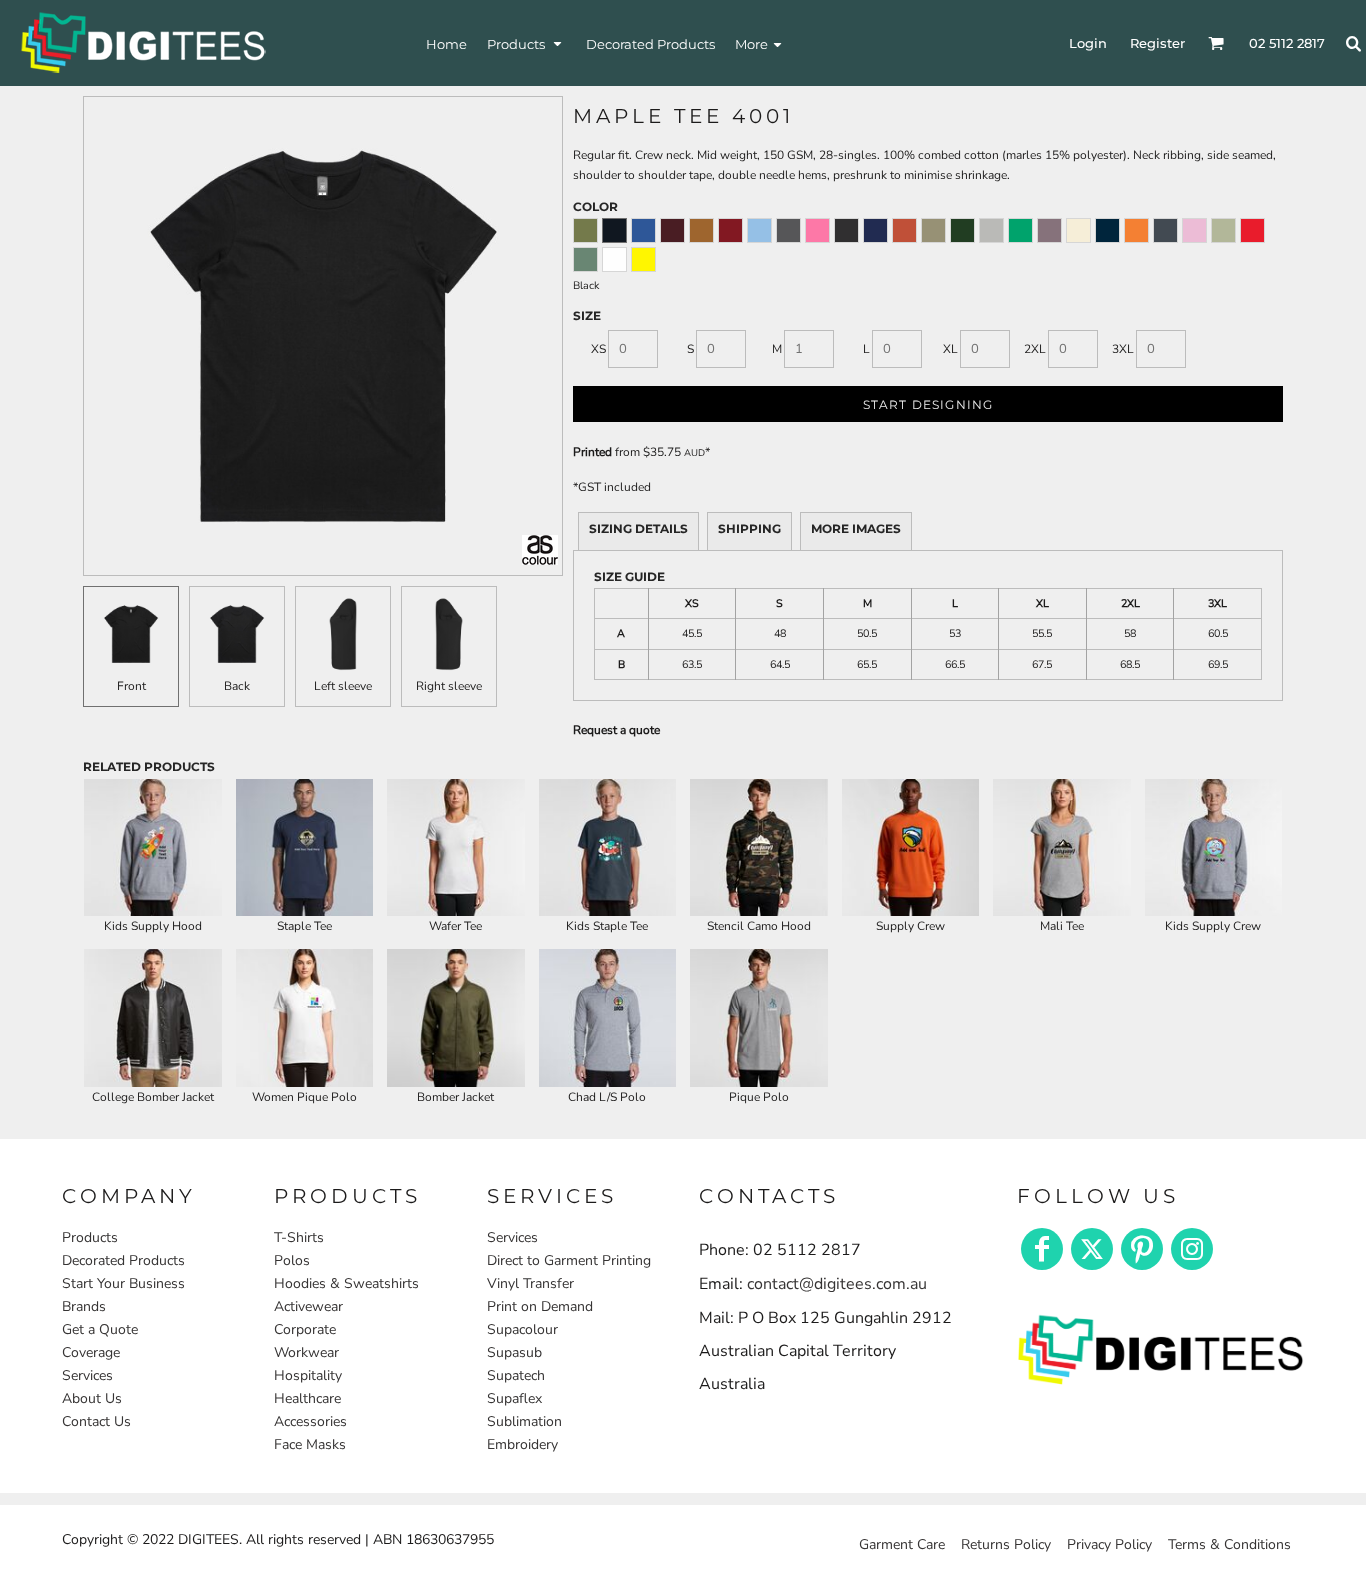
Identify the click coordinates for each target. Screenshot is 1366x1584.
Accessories (310, 1421)
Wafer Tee (455, 926)
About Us (92, 1398)
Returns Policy (1006, 1544)
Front (131, 686)
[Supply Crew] (911, 848)
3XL (1123, 349)
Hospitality (308, 1375)
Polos (292, 1260)
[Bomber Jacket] (456, 1018)
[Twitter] (1092, 1249)
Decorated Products (123, 1260)
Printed (592, 452)
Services (87, 1375)
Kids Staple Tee (607, 926)
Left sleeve (343, 686)
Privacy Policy (1109, 1544)
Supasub (514, 1352)
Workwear (306, 1352)
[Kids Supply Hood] (153, 848)
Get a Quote (100, 1329)
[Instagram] (1192, 1249)
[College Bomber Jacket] (153, 1018)
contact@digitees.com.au (837, 1284)
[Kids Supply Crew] (1214, 848)
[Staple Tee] (305, 848)
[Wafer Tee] (456, 848)
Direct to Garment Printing (569, 1260)
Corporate (305, 1329)
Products (90, 1237)
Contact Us (96, 1421)
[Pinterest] (1142, 1249)
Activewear (308, 1306)
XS (598, 349)
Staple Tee (304, 926)
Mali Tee (1062, 926)
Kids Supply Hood (153, 926)
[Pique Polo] (759, 1018)
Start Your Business (123, 1283)
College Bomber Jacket (153, 1097)
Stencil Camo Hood (759, 926)
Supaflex (514, 1398)
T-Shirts (299, 1237)
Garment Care (902, 1544)
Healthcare (307, 1398)
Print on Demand (540, 1306)
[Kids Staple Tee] (608, 848)
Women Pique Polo (304, 1097)
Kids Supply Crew (1213, 926)
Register (1157, 43)
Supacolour (522, 1329)
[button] (526, 43)
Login (1088, 43)
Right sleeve (449, 686)
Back (237, 686)
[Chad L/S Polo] (608, 1018)
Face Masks (310, 1444)
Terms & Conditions (1229, 1544)
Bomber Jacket (455, 1097)
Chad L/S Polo (607, 1097)
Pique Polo (759, 1097)
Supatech (516, 1375)
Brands (84, 1306)
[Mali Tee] (1062, 848)
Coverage (91, 1352)
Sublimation (524, 1421)
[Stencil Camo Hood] (759, 848)
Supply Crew (910, 926)
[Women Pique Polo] (305, 1018)
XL (950, 349)
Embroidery (522, 1444)
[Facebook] (1042, 1249)
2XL (1035, 349)
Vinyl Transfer (530, 1283)
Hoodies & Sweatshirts (346, 1283)
